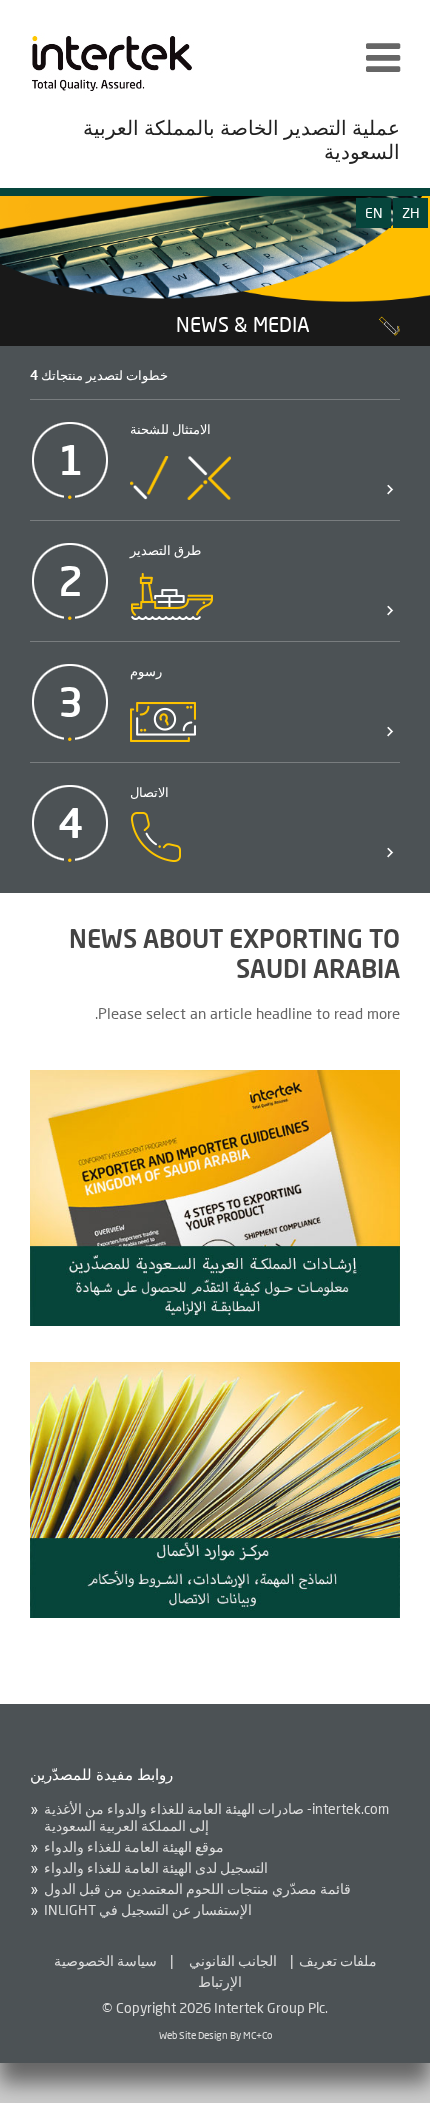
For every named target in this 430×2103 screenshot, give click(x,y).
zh (411, 212)
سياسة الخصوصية (105, 1960)
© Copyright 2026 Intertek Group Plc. (215, 2007)
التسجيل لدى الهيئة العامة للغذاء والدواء (156, 1868)
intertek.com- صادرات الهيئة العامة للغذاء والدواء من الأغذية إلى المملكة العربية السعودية (216, 1817)
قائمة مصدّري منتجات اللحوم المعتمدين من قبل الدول (197, 1889)
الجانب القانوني (233, 1960)
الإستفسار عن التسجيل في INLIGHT (148, 1910)
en (374, 212)
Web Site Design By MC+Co (215, 2035)
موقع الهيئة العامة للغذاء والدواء (134, 1847)
